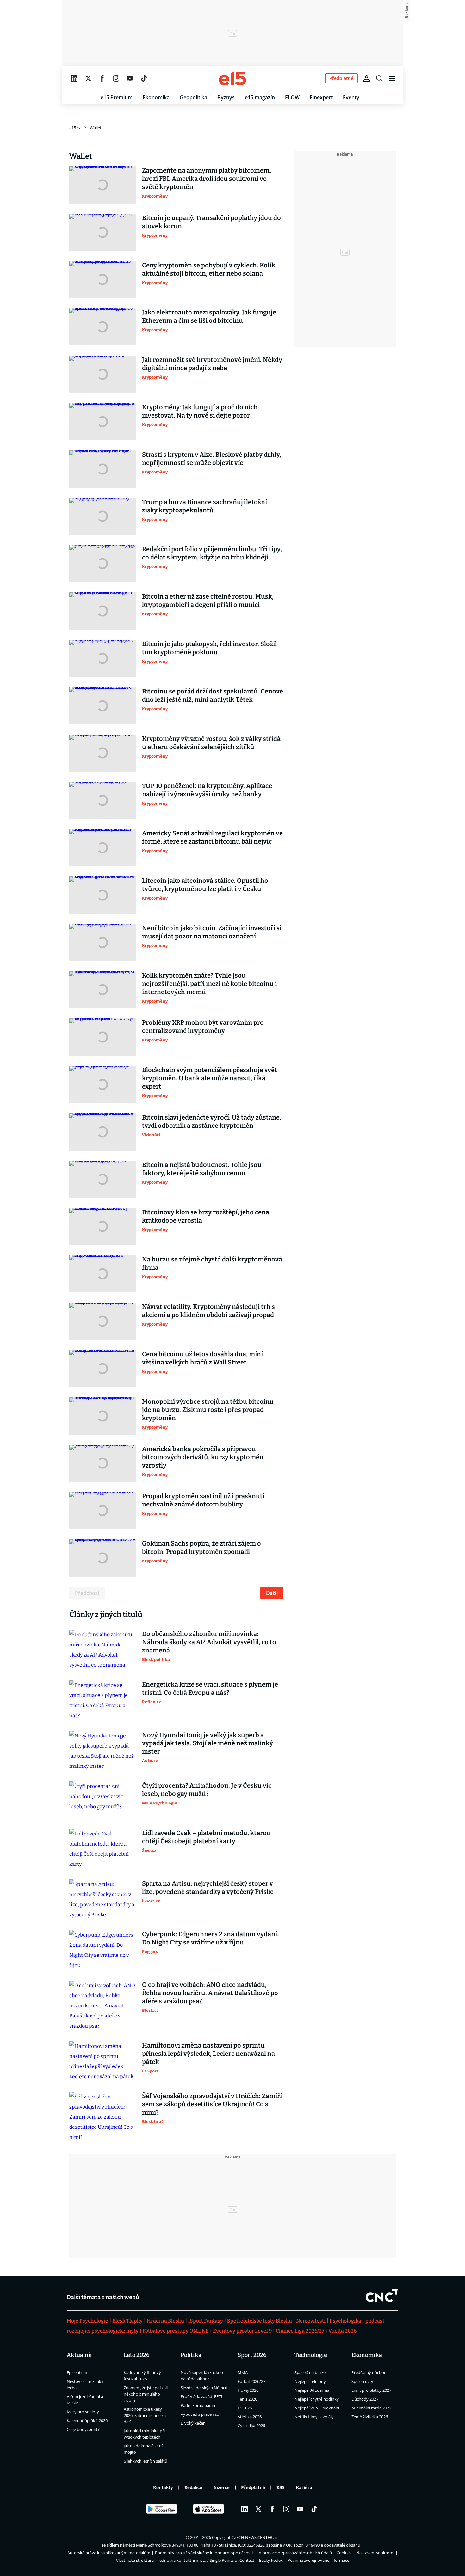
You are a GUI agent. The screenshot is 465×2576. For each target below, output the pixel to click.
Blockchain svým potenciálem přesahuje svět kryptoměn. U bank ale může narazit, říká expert (210, 1078)
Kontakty (163, 2488)
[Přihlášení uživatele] (367, 78)
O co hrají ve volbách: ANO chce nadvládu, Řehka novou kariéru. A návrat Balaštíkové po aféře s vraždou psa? (210, 1993)
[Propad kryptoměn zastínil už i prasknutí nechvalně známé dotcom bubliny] (102, 1511)
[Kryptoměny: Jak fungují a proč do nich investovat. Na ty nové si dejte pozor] (102, 422)
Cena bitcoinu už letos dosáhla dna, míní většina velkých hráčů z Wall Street (202, 1358)
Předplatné (253, 2488)
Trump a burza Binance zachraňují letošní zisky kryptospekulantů (205, 506)
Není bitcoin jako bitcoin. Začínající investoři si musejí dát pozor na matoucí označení (212, 932)
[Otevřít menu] (392, 78)
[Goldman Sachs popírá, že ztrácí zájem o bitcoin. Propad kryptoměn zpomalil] (102, 1558)
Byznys (226, 97)
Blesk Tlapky (127, 2321)
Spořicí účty (362, 2381)
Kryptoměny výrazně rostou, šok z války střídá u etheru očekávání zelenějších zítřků (211, 743)
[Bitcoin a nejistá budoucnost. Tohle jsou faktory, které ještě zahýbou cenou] (102, 1179)
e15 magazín (260, 97)
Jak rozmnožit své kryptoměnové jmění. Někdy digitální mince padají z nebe (212, 364)
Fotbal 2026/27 (251, 2381)
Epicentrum (78, 2372)
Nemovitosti (311, 2321)
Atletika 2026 (250, 2417)
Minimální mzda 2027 (371, 2408)
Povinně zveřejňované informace (318, 2560)
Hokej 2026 (248, 2390)
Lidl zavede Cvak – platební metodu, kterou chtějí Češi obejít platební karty (206, 1837)
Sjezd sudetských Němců (204, 2388)
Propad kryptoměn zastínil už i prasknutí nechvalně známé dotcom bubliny (203, 1500)
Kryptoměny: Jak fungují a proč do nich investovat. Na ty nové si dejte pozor (200, 411)
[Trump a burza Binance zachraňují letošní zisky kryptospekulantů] (102, 516)
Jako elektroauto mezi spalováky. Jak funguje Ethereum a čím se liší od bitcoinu (209, 316)
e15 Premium (117, 97)
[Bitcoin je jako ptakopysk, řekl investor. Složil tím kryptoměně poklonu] (102, 658)
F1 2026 (245, 2408)
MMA (243, 2372)
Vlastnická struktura (135, 2560)
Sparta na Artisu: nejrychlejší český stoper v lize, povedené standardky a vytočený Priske (208, 1888)
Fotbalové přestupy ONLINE (176, 2331)
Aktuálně (79, 2355)
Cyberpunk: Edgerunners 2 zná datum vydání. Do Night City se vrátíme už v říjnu (210, 1938)
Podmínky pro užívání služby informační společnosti (204, 2553)
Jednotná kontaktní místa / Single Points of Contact (206, 2560)
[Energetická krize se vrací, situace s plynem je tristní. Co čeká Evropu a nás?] (102, 1700)
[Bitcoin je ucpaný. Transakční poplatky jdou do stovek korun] (102, 232)
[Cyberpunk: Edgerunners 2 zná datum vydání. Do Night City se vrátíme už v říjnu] (102, 1950)
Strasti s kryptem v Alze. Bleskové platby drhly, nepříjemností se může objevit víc (212, 459)
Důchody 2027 (365, 2399)
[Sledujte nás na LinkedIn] (74, 78)
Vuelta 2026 (342, 2331)
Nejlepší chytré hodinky (317, 2399)
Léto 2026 (137, 2355)
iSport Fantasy (206, 2321)
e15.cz (75, 128)
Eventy (351, 97)
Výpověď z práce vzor (201, 2414)
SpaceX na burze (310, 2372)
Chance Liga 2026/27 (300, 2331)
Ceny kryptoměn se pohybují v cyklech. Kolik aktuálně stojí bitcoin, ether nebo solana (209, 269)
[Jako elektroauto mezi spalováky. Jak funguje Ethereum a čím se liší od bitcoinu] (102, 327)
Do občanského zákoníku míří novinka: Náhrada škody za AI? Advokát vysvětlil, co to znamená (209, 1642)
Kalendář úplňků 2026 (87, 2420)
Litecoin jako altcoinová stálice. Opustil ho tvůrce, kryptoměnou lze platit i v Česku (205, 885)
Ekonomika (156, 97)
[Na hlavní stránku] (232, 78)
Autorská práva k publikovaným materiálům (109, 2553)
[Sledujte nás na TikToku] (144, 78)
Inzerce (222, 2488)
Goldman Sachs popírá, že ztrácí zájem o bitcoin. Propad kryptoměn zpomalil (201, 1547)
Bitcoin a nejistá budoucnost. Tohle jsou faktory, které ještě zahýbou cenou (202, 1169)
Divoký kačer (193, 2423)
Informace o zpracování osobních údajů (295, 2553)
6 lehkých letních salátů (146, 2461)
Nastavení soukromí (375, 2553)
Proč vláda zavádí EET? (202, 2396)
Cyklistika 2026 (251, 2426)
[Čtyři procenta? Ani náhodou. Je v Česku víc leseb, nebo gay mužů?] (102, 1800)
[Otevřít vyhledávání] (379, 78)
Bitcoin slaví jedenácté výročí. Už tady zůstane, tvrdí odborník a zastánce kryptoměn (212, 1121)
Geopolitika (193, 97)
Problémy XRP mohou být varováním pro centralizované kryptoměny (203, 1027)
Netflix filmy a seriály (314, 2417)
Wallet (96, 128)
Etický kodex (271, 2560)
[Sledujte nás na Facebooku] (102, 78)
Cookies (344, 2553)
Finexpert (321, 97)
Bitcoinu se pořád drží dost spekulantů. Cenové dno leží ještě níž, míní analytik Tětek (213, 695)
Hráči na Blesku (165, 2321)
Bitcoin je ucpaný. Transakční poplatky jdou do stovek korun (211, 222)
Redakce (193, 2488)
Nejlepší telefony (310, 2381)
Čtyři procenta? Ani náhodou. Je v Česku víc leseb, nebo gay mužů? (207, 1790)
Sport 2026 (252, 2355)
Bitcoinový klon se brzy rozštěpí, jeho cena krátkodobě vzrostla (206, 1216)
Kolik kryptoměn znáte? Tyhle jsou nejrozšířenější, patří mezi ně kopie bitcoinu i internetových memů (209, 984)
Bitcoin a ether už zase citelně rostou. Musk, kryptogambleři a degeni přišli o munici (208, 601)
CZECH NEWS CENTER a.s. (255, 2537)
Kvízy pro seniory (83, 2412)
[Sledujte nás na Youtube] (130, 78)
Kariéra (304, 2488)
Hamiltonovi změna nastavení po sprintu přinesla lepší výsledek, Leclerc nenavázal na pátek (208, 2054)
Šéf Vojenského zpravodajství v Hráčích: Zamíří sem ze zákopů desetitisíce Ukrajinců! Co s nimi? (212, 2104)
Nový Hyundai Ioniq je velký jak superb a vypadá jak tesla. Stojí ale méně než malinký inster (208, 1743)
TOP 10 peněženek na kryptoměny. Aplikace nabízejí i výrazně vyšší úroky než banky (207, 790)
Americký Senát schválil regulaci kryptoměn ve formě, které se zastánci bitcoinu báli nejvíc (212, 837)
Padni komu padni (198, 2405)
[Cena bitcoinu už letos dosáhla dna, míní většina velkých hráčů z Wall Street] (102, 1369)
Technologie (311, 2355)
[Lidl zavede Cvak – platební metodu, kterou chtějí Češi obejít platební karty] (102, 1849)
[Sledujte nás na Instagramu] (116, 78)
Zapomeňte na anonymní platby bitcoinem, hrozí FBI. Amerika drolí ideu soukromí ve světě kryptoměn (207, 179)
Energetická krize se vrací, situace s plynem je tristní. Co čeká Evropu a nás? (210, 1688)
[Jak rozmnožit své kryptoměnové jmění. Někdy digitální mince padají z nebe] (102, 374)
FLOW (292, 97)
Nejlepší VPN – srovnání (317, 2408)
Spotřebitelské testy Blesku (260, 2321)
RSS (280, 2488)
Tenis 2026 (247, 2399)
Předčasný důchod (369, 2372)
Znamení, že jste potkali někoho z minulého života (146, 2394)
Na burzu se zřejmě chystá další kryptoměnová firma (212, 1263)
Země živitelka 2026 (370, 2417)
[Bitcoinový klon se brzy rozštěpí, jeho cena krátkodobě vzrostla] (102, 1227)
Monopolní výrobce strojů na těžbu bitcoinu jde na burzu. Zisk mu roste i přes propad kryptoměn (208, 1410)
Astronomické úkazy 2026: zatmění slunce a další (145, 2415)
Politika (191, 2355)
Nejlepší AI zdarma (312, 2390)
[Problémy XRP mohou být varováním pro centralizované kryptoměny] (102, 1037)
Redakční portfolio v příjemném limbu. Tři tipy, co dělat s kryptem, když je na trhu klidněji (212, 553)
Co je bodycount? (83, 2429)
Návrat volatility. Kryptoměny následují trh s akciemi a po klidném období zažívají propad (208, 1311)
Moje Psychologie (87, 2321)
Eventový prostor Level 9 (242, 2331)
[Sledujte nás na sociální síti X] (88, 78)
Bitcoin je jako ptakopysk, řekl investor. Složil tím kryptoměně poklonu (209, 648)
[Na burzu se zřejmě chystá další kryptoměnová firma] (102, 1274)
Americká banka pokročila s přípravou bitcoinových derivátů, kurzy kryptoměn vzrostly (203, 1457)
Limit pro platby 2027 (371, 2390)
